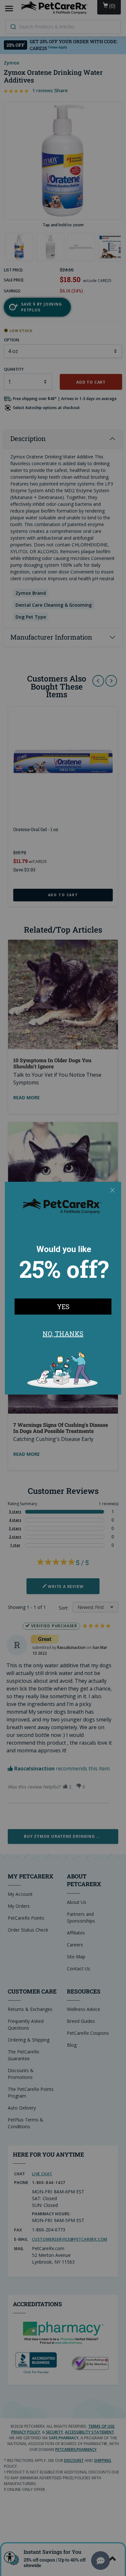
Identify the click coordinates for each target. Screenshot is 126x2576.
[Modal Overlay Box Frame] (63, 1288)
